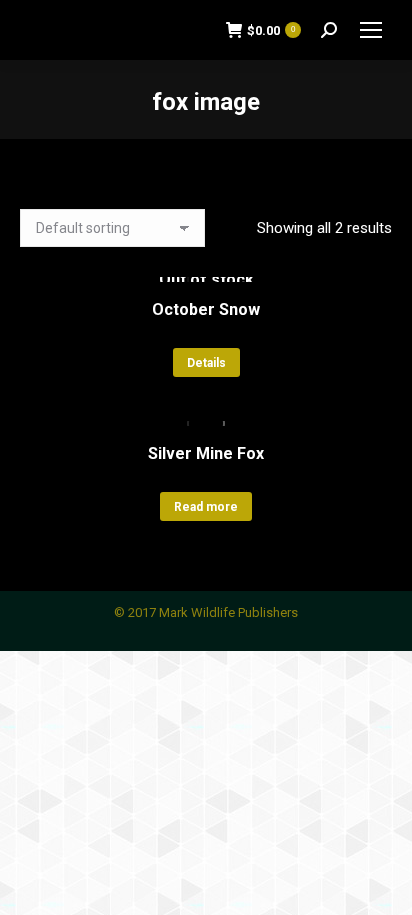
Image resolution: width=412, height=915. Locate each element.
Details (206, 363)
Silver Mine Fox (206, 453)
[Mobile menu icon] (371, 30)
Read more (206, 507)
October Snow (206, 309)
